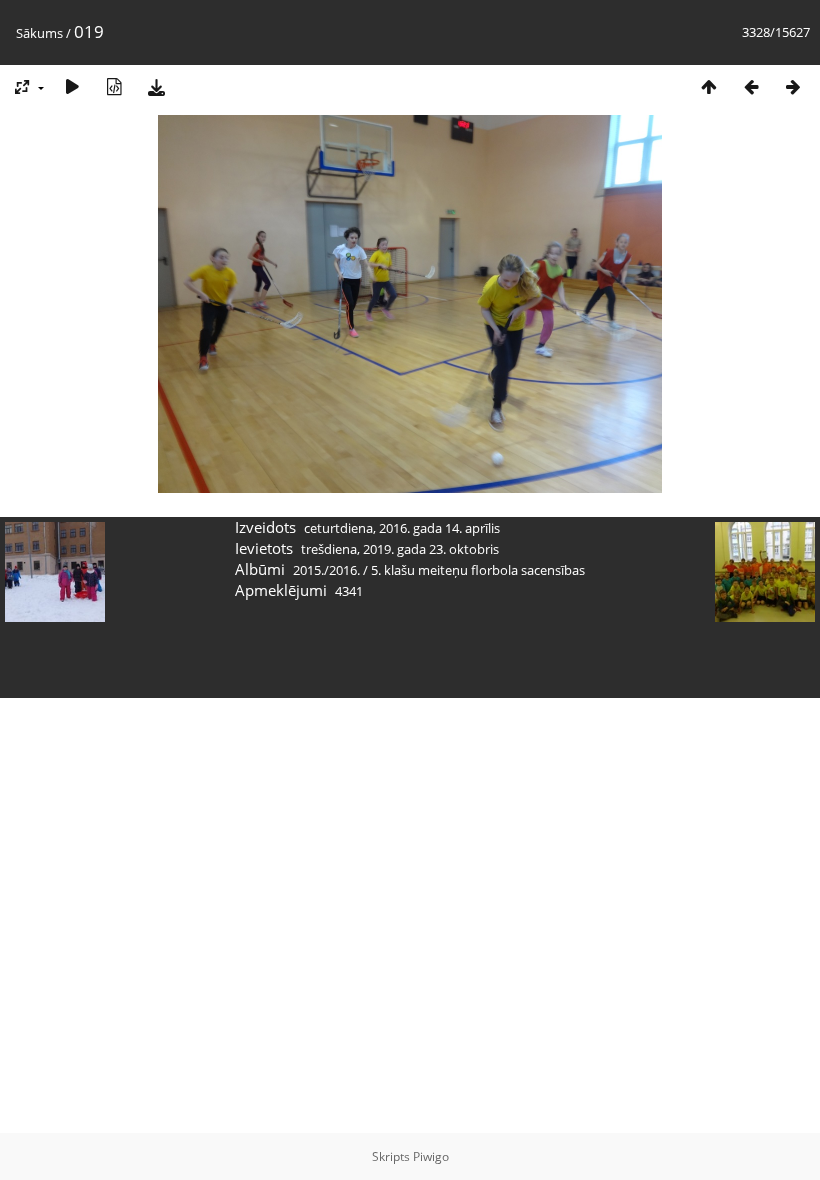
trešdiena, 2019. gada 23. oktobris (400, 549)
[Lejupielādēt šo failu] (156, 86)
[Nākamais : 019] (793, 86)
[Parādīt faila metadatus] (114, 86)
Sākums (39, 33)
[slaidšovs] (72, 86)
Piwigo (431, 1156)
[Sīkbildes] (709, 86)
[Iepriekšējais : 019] (751, 86)
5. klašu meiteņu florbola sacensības (478, 570)
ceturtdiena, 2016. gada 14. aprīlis (402, 528)
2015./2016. (326, 570)
